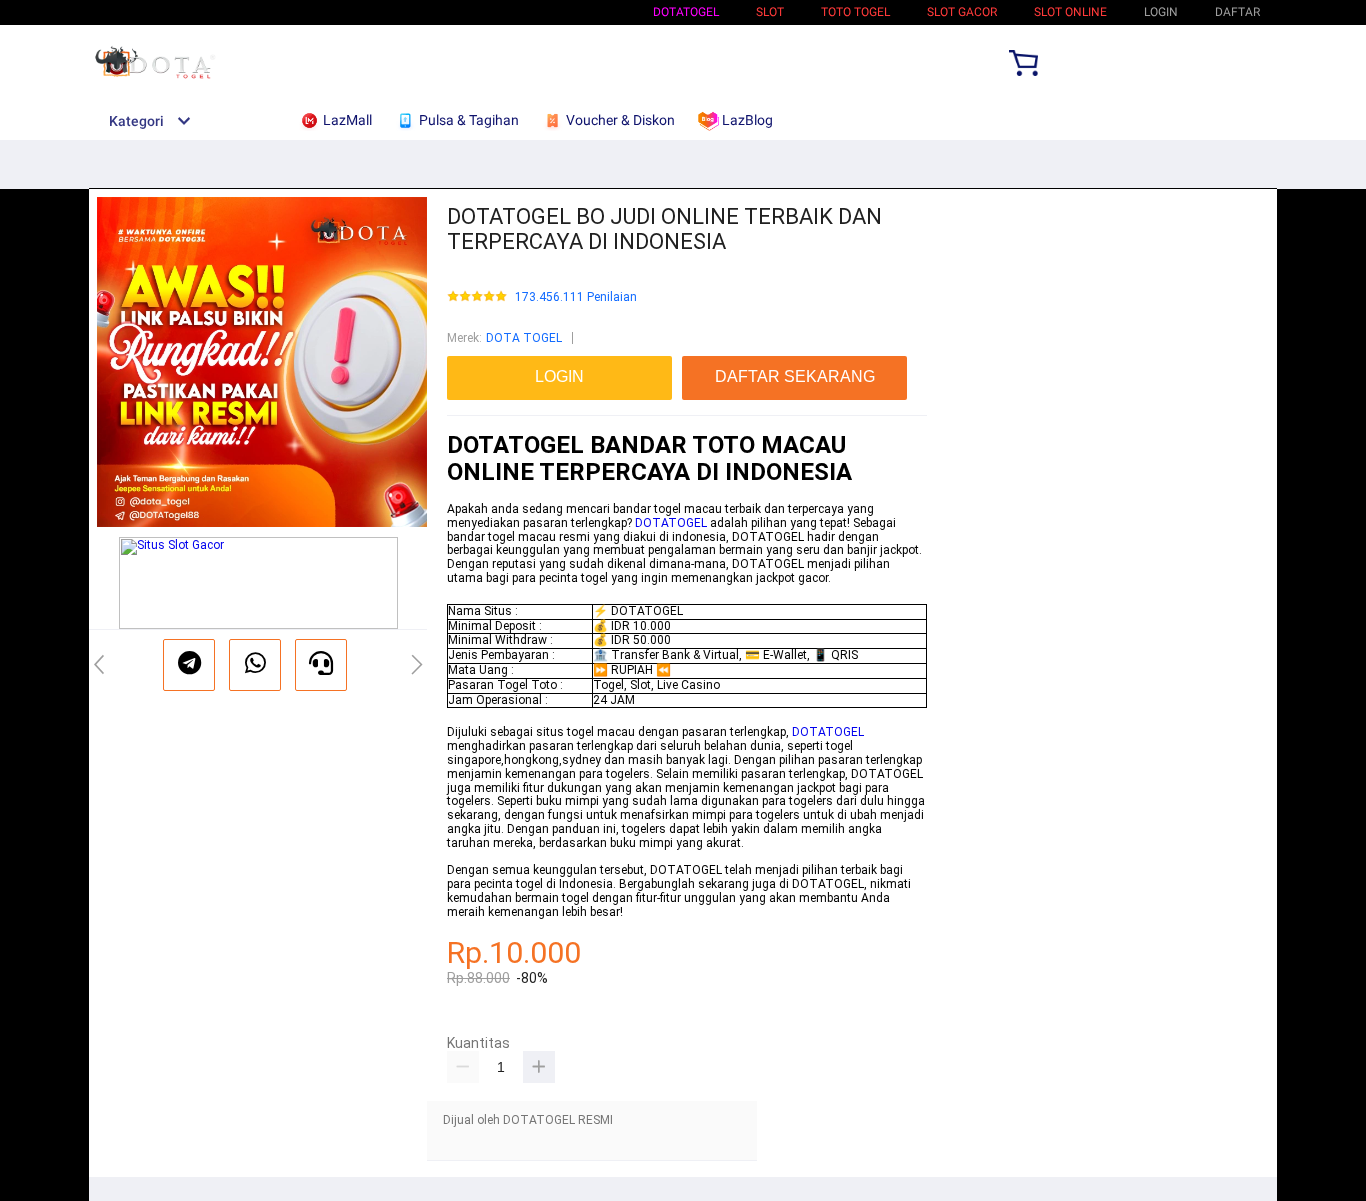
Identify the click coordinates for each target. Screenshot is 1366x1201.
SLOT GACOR (962, 12)
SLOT (770, 12)
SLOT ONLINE (1070, 12)
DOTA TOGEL (524, 338)
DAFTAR (1237, 12)
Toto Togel (855, 12)
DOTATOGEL (686, 12)
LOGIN (1161, 12)
